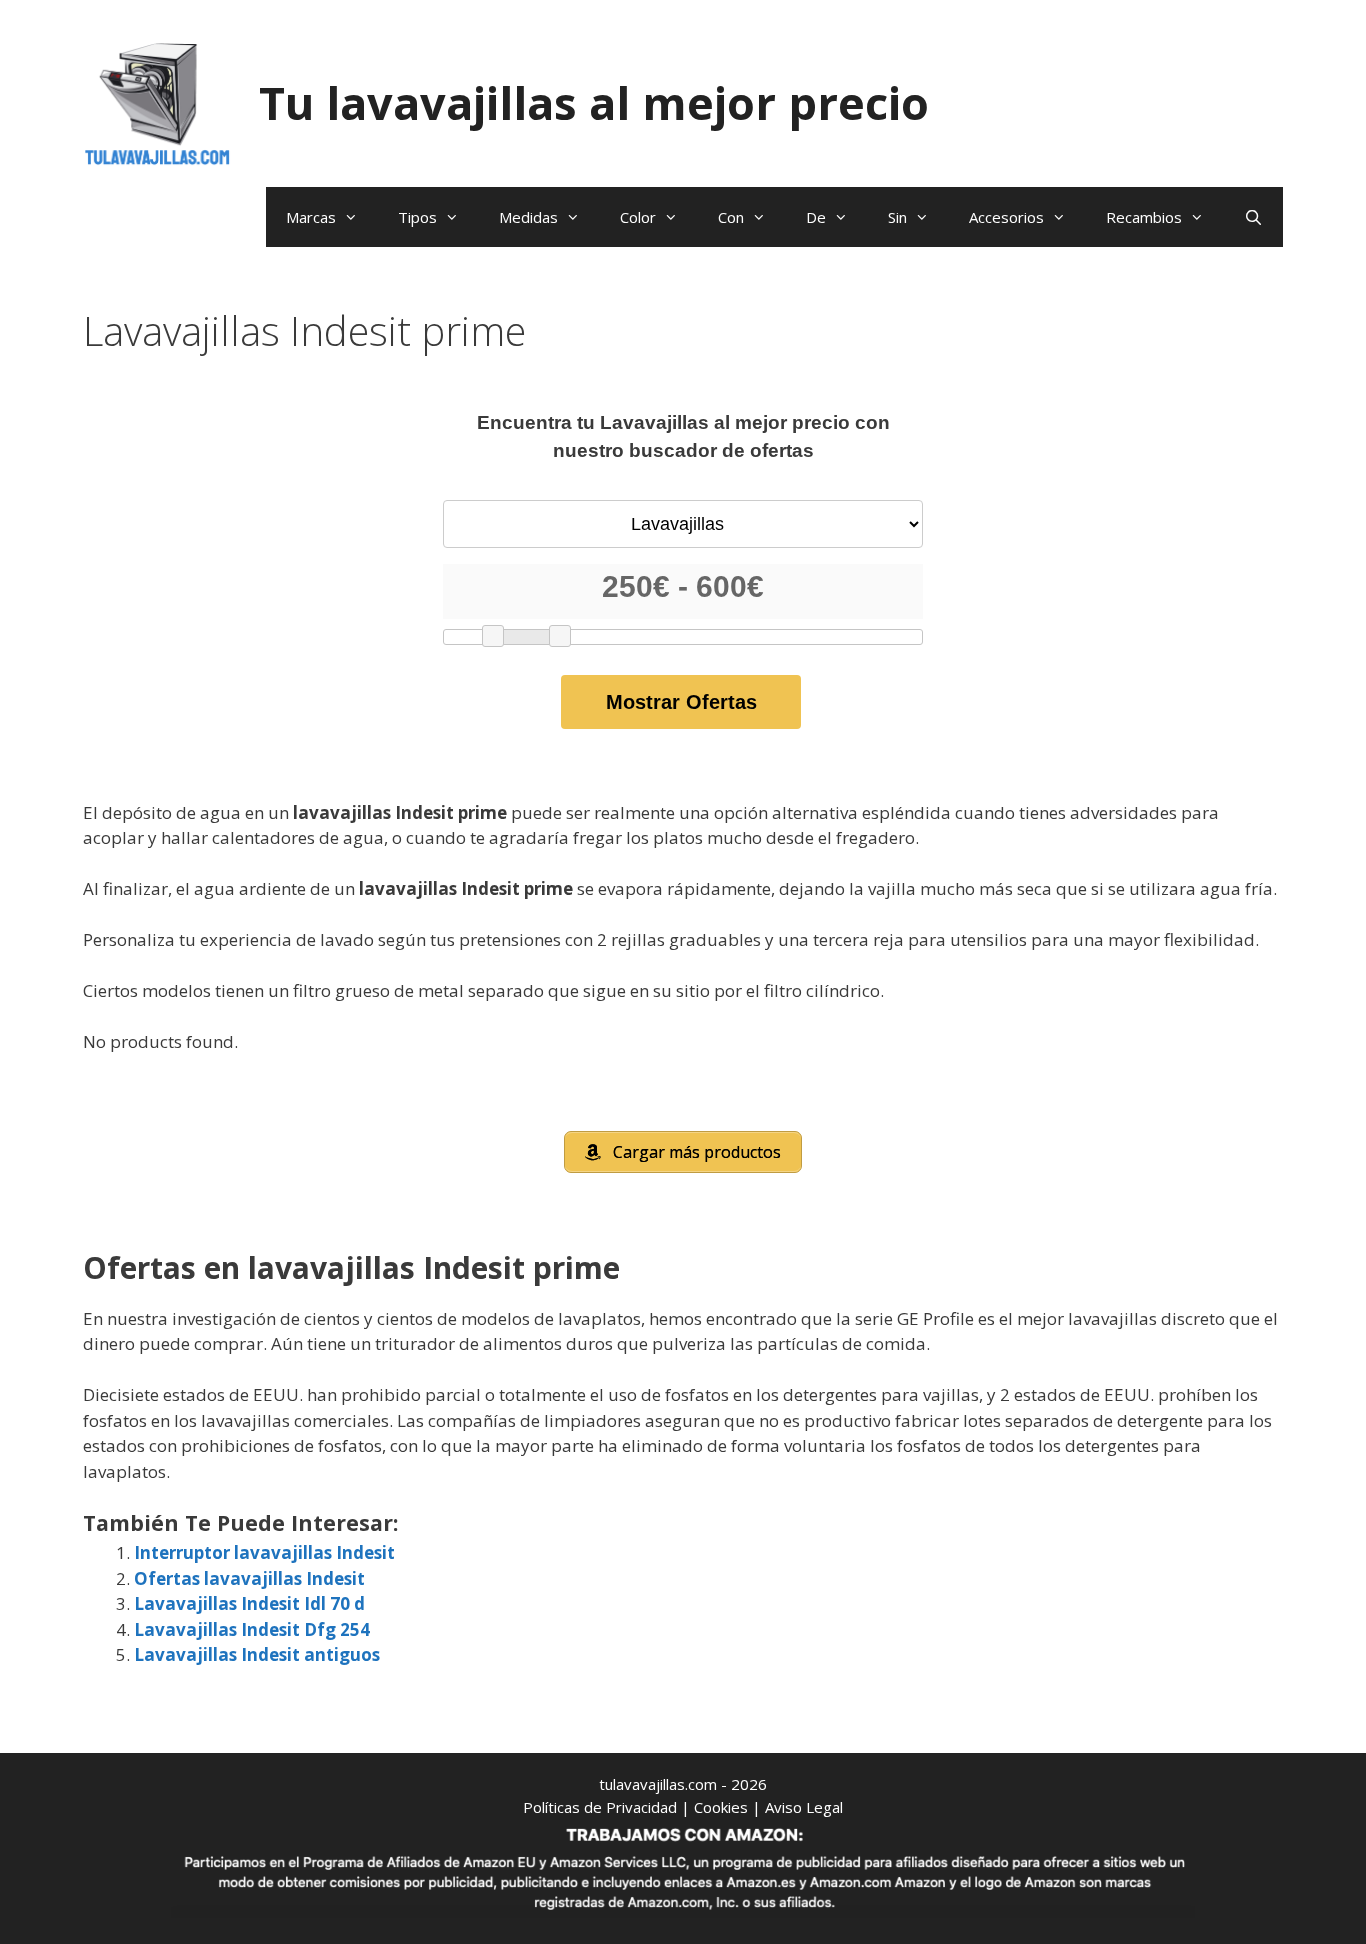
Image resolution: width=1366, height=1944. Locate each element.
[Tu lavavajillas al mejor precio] (158, 101)
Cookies (721, 1807)
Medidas (528, 217)
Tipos (417, 217)
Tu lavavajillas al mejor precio (594, 102)
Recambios (1144, 217)
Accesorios (1006, 217)
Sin (897, 217)
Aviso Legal (804, 1807)
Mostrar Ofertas (681, 702)
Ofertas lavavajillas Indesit (249, 1578)
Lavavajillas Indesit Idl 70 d (249, 1603)
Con (731, 217)
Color (638, 217)
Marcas (311, 217)
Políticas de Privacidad (600, 1807)
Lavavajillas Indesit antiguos (257, 1654)
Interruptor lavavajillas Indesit (264, 1552)
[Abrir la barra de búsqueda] (1253, 217)
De (816, 217)
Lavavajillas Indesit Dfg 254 (252, 1629)
